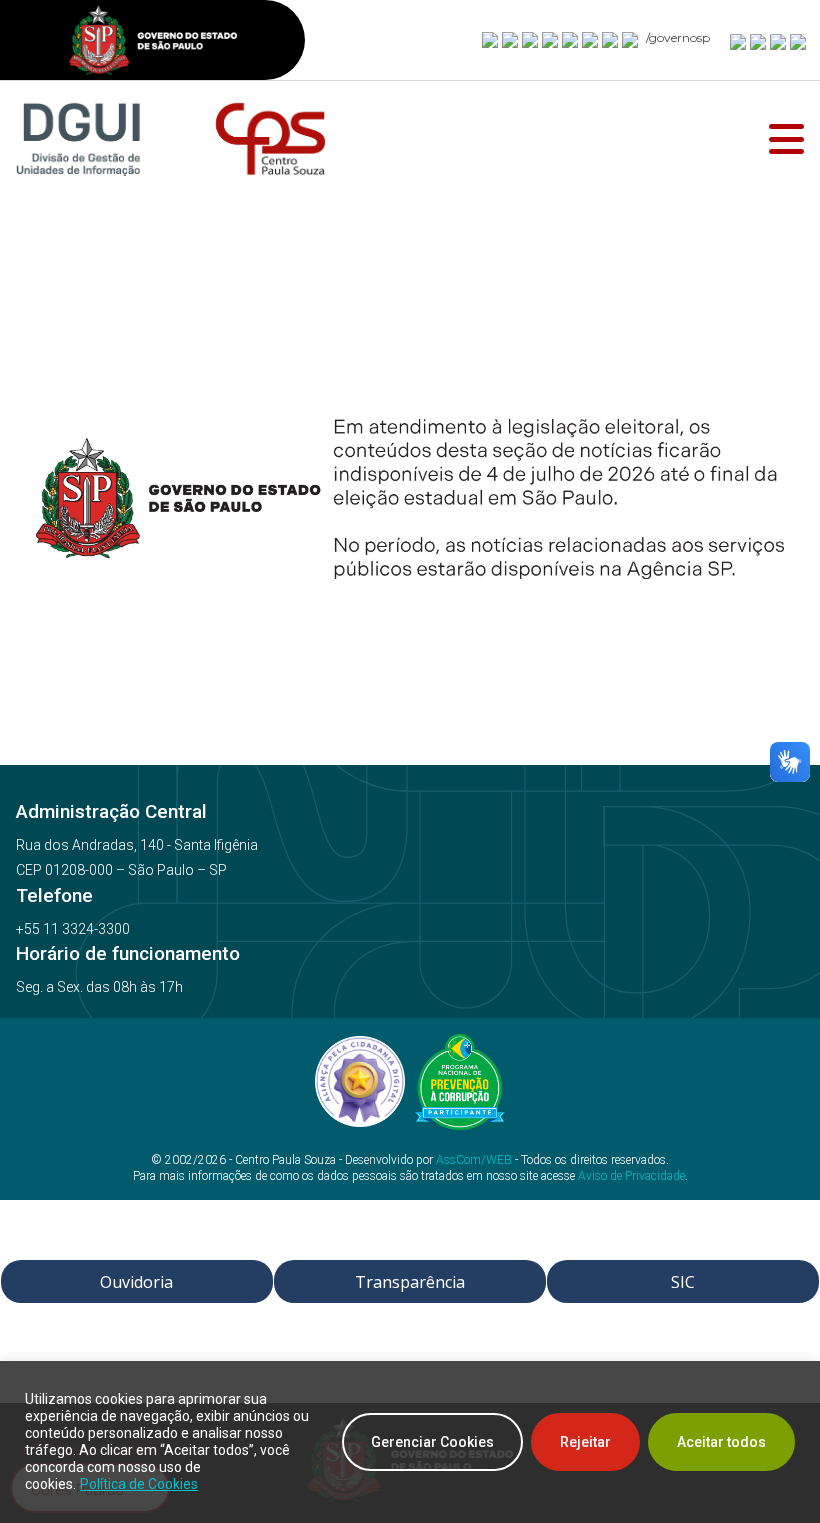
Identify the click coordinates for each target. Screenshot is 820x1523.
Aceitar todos (721, 1442)
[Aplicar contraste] (779, 41)
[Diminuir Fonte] (759, 41)
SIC (683, 1282)
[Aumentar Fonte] (739, 41)
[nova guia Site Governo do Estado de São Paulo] (153, 42)
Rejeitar (585, 1442)
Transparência (410, 1282)
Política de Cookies (139, 1484)
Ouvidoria (136, 1282)
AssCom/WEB (474, 1160)
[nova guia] (799, 41)
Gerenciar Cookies (432, 1442)
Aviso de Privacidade (631, 1176)
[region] (410, 1442)
